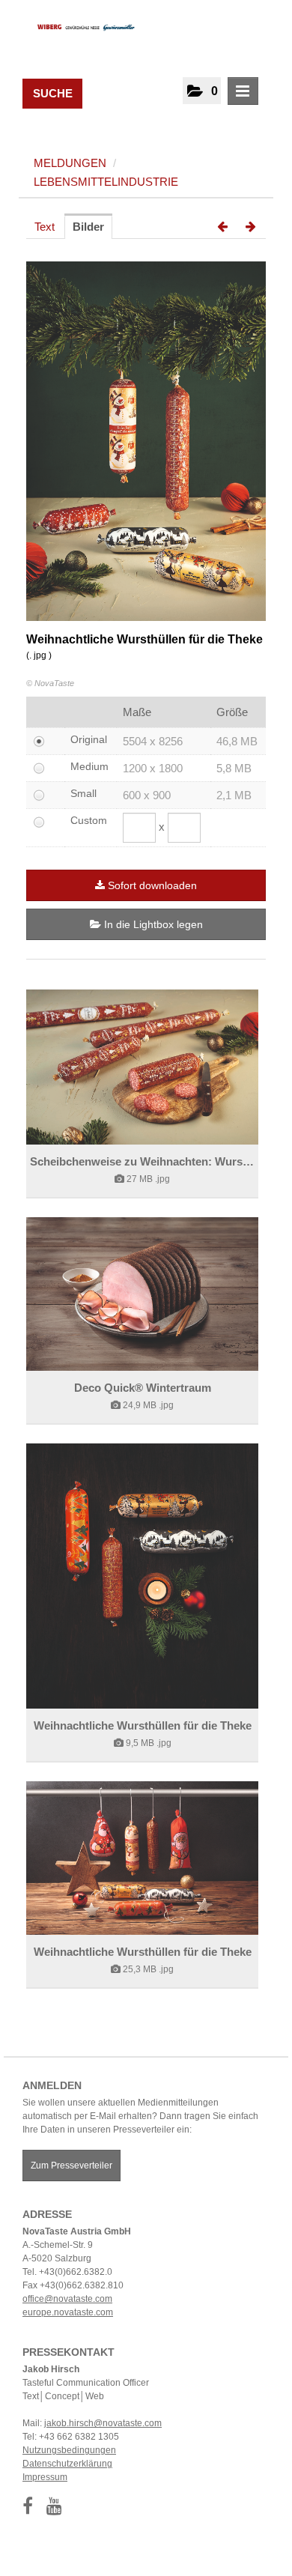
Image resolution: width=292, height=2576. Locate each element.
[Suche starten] (69, 90)
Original (89, 739)
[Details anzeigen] (142, 1067)
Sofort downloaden (152, 885)
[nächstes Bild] (251, 227)
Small (83, 793)
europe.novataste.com (68, 2312)
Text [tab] (45, 227)
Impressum (45, 2477)
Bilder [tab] (88, 227)
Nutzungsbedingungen (69, 2450)
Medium (89, 766)
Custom (89, 820)
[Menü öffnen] (243, 91)
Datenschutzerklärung (67, 2464)
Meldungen (70, 163)
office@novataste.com (67, 2299)
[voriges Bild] (222, 227)
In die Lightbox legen (152, 924)
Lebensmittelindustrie (106, 182)
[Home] (80, 26)
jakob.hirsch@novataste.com (103, 2423)
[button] (202, 91)
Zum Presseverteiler (72, 2166)
